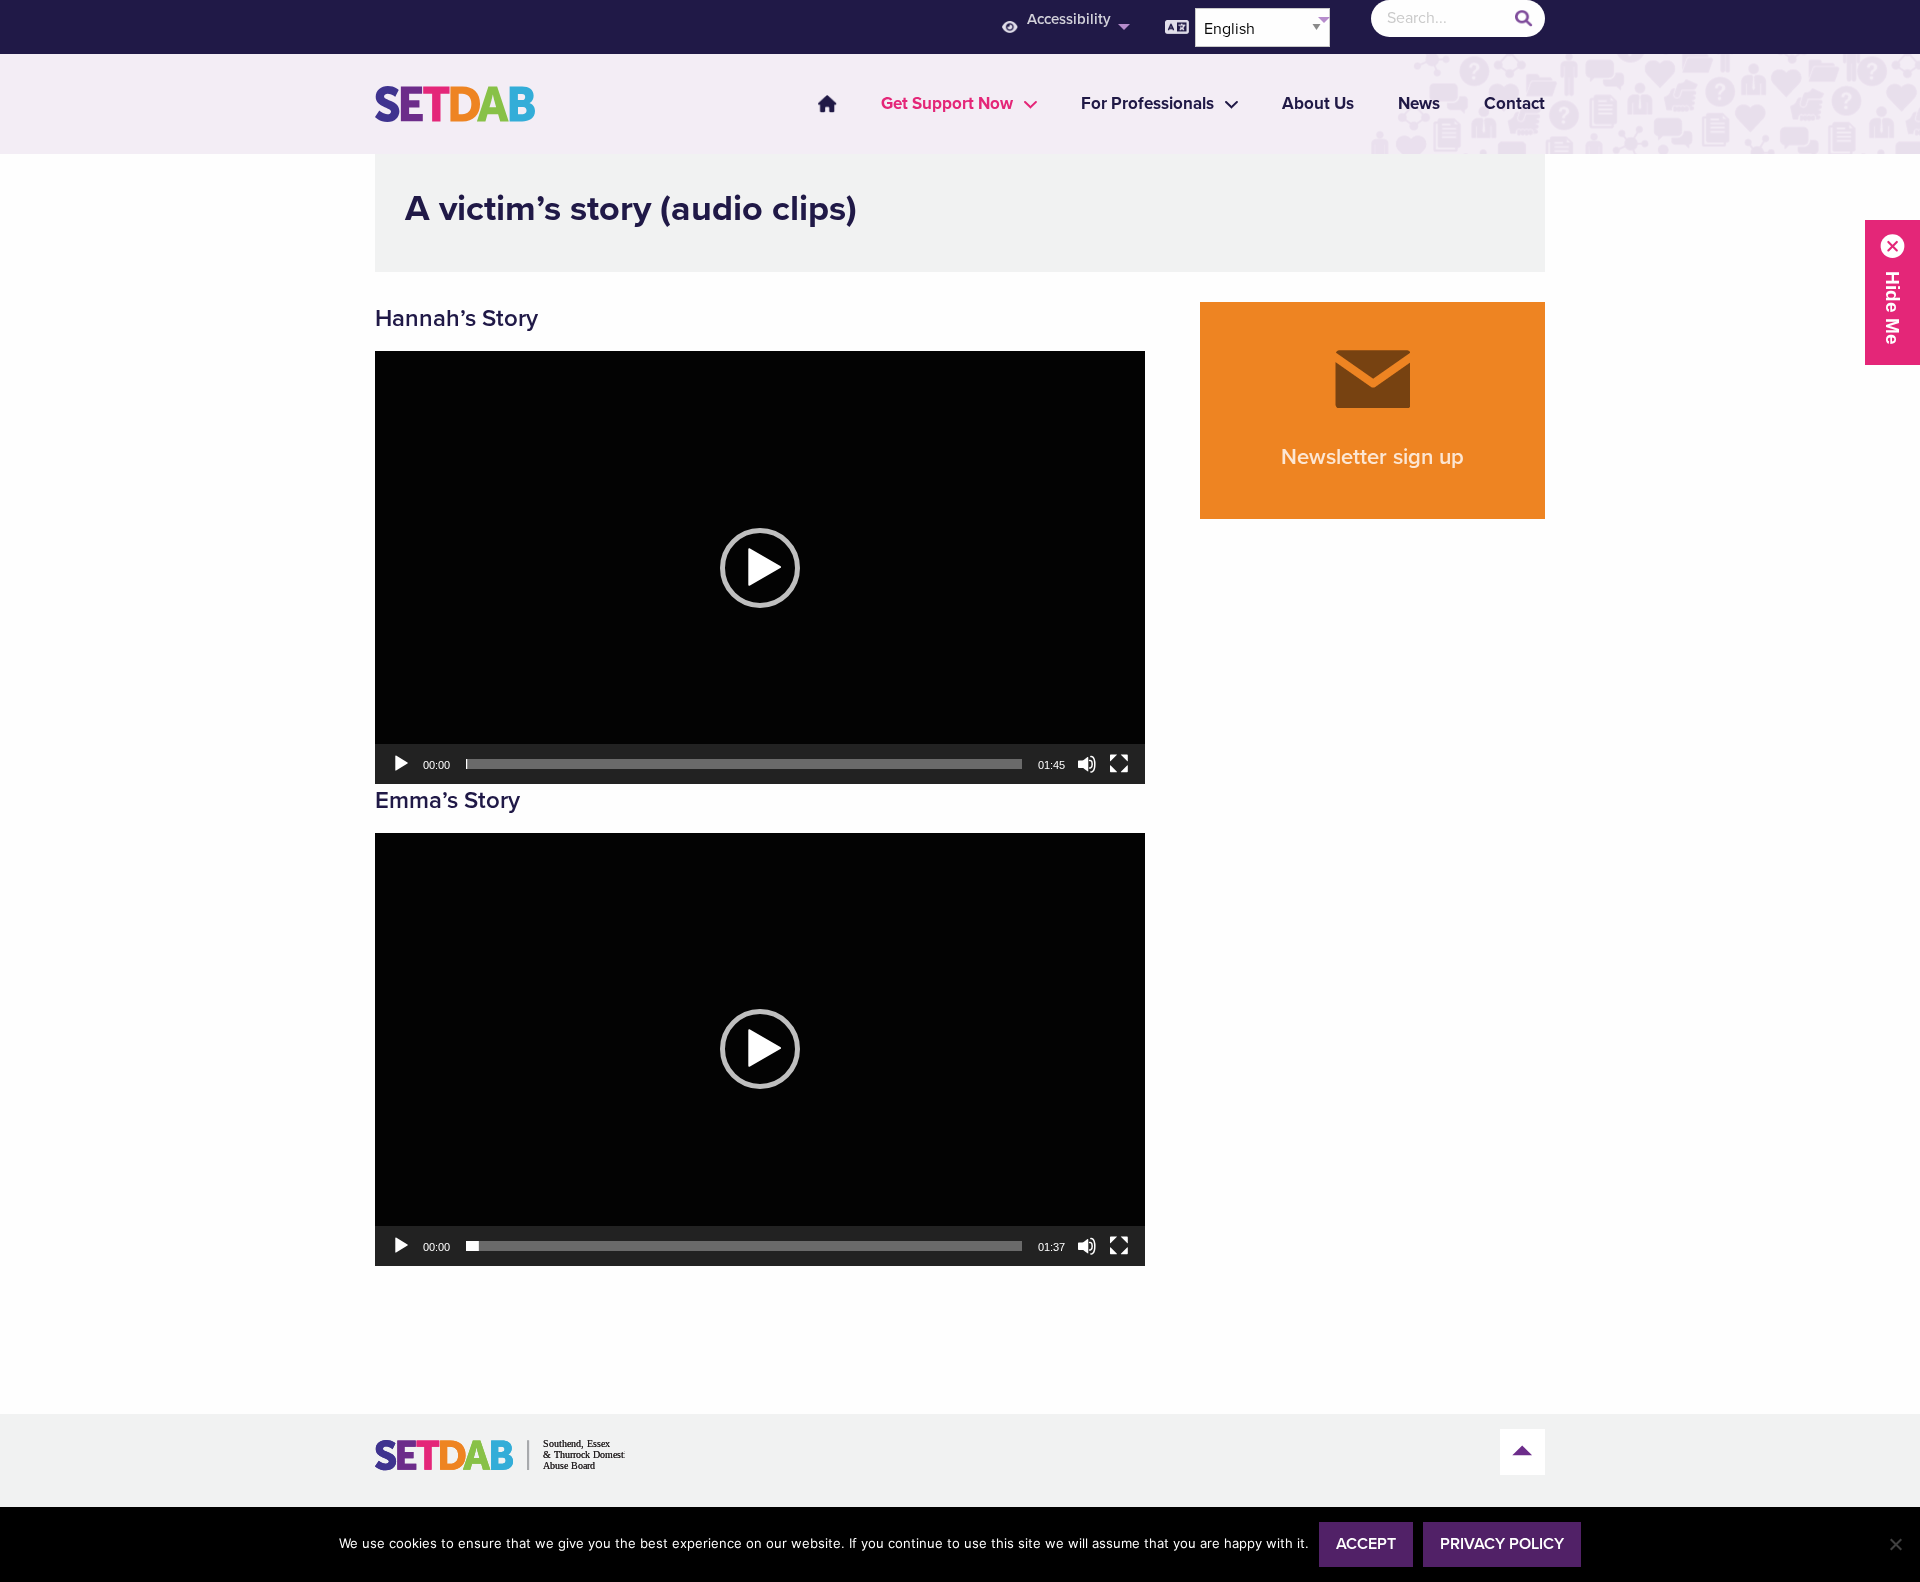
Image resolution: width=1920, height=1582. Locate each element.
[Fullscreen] (1119, 764)
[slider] (744, 764)
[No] (1895, 1544)
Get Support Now (947, 103)
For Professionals (1147, 103)
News (1419, 103)
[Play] (401, 764)
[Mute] (1087, 764)
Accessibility (1069, 19)
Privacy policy (1502, 1544)
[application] (760, 567)
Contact (1514, 103)
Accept (1366, 1544)
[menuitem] (1063, 27)
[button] (760, 568)
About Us (1318, 103)
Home (827, 104)
